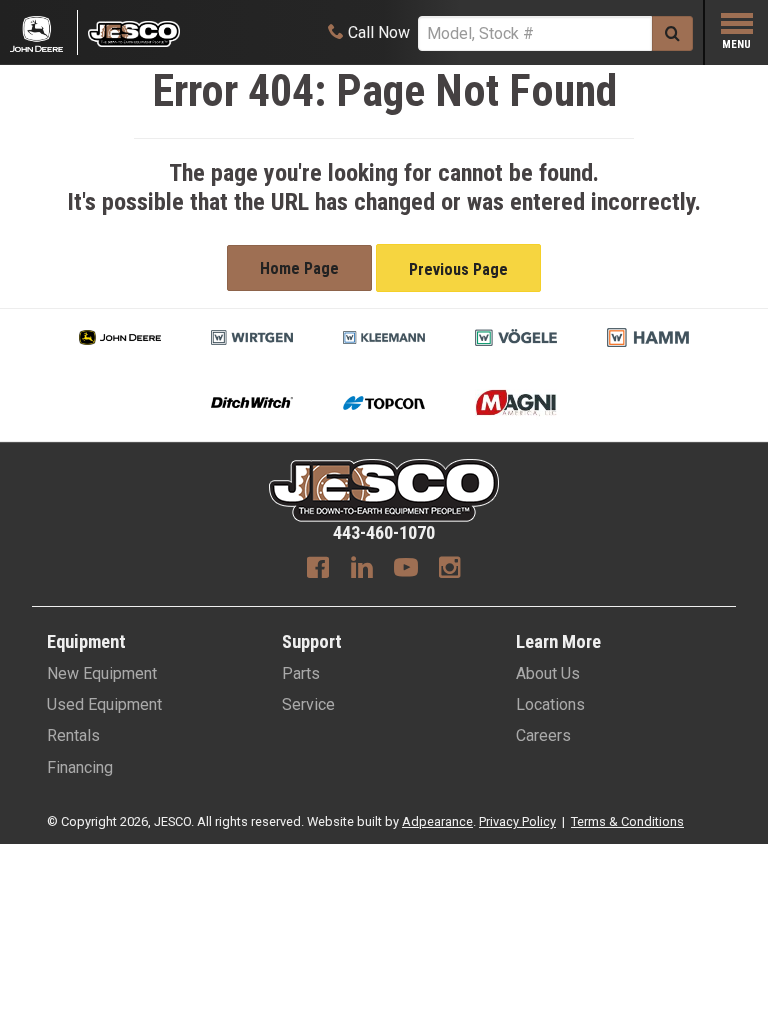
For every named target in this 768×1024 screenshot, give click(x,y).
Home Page (299, 268)
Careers (543, 735)
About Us (548, 673)
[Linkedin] (362, 570)
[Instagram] (450, 570)
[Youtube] (406, 570)
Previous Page (458, 269)
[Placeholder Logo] (44, 32)
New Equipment (102, 673)
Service (308, 704)
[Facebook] (318, 570)
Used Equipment (104, 704)
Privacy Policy (517, 821)
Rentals (73, 735)
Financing (80, 767)
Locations (550, 704)
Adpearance (437, 821)
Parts (301, 673)
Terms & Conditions (627, 821)
